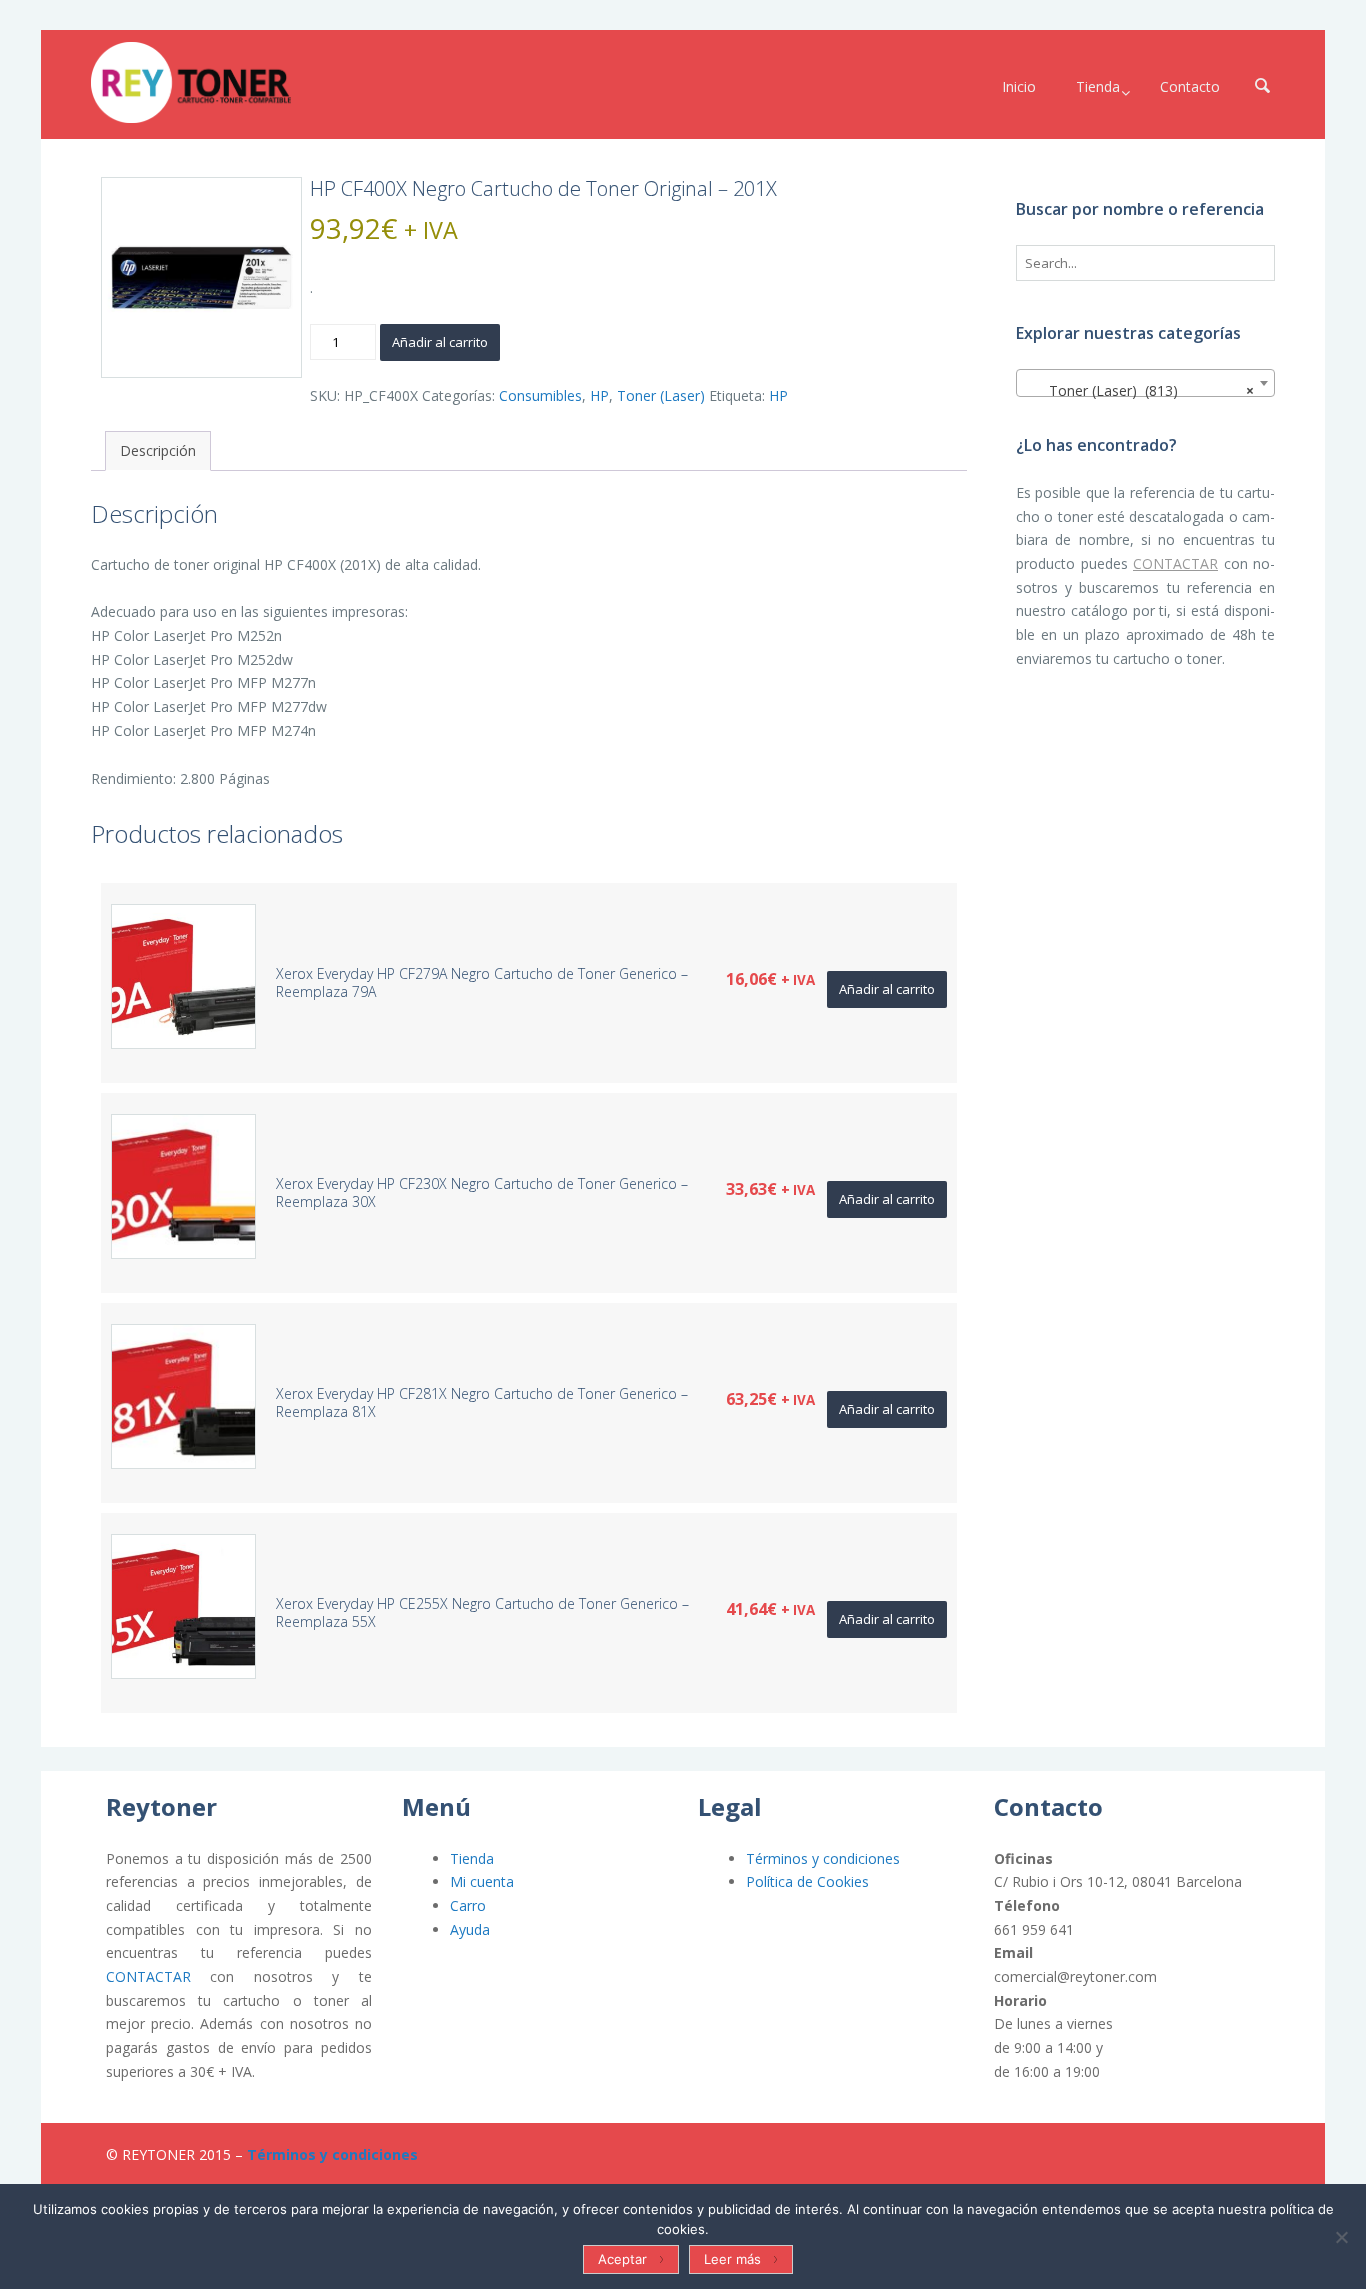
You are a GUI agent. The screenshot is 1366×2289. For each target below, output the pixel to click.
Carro (468, 1905)
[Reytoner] (191, 82)
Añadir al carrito (440, 342)
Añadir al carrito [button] (887, 989)
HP (599, 395)
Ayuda (470, 1929)
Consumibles (540, 395)
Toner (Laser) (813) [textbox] (1139, 390)
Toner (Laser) (661, 395)
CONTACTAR (1175, 563)
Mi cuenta (482, 1881)
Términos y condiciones (823, 1858)
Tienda (472, 1858)
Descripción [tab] (158, 450)
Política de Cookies (807, 1881)
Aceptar (622, 2259)
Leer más (732, 2259)
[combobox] (1145, 383)
